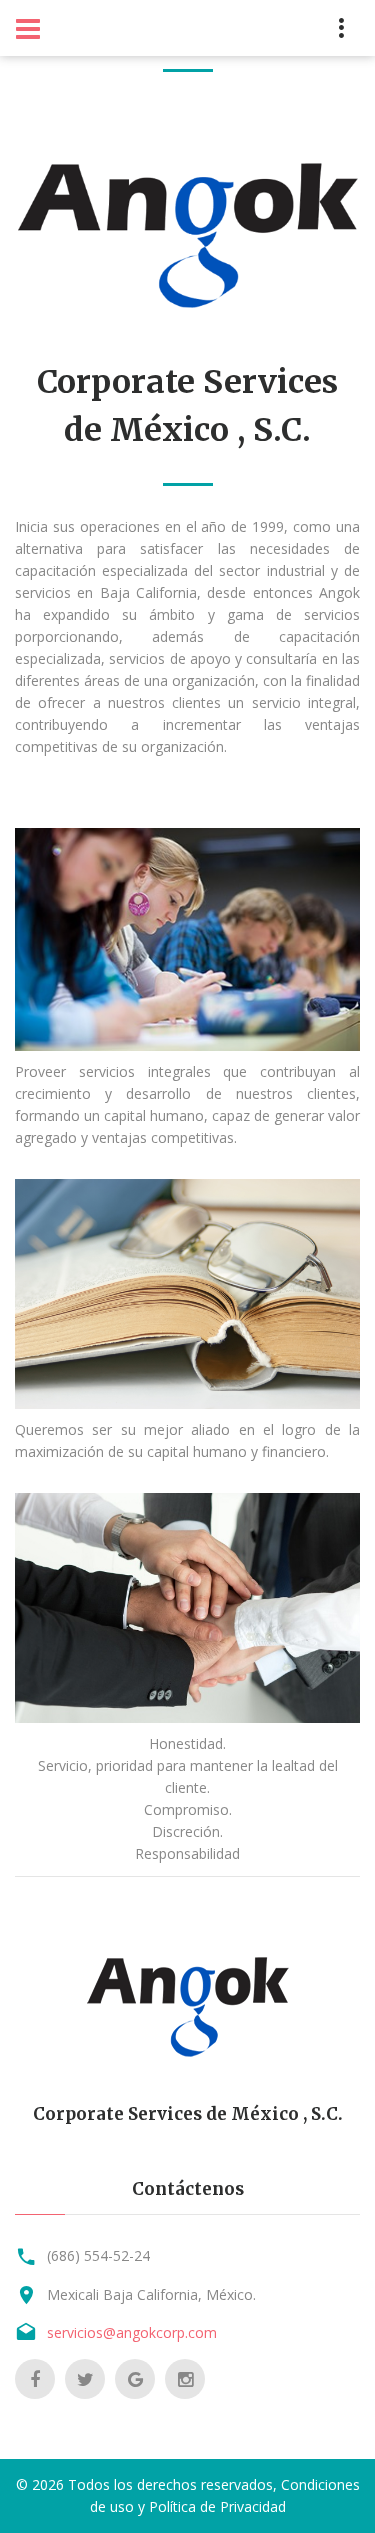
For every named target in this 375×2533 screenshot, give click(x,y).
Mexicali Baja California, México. (151, 2294)
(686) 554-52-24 (98, 2255)
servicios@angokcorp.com (132, 2332)
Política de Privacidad (217, 2506)
